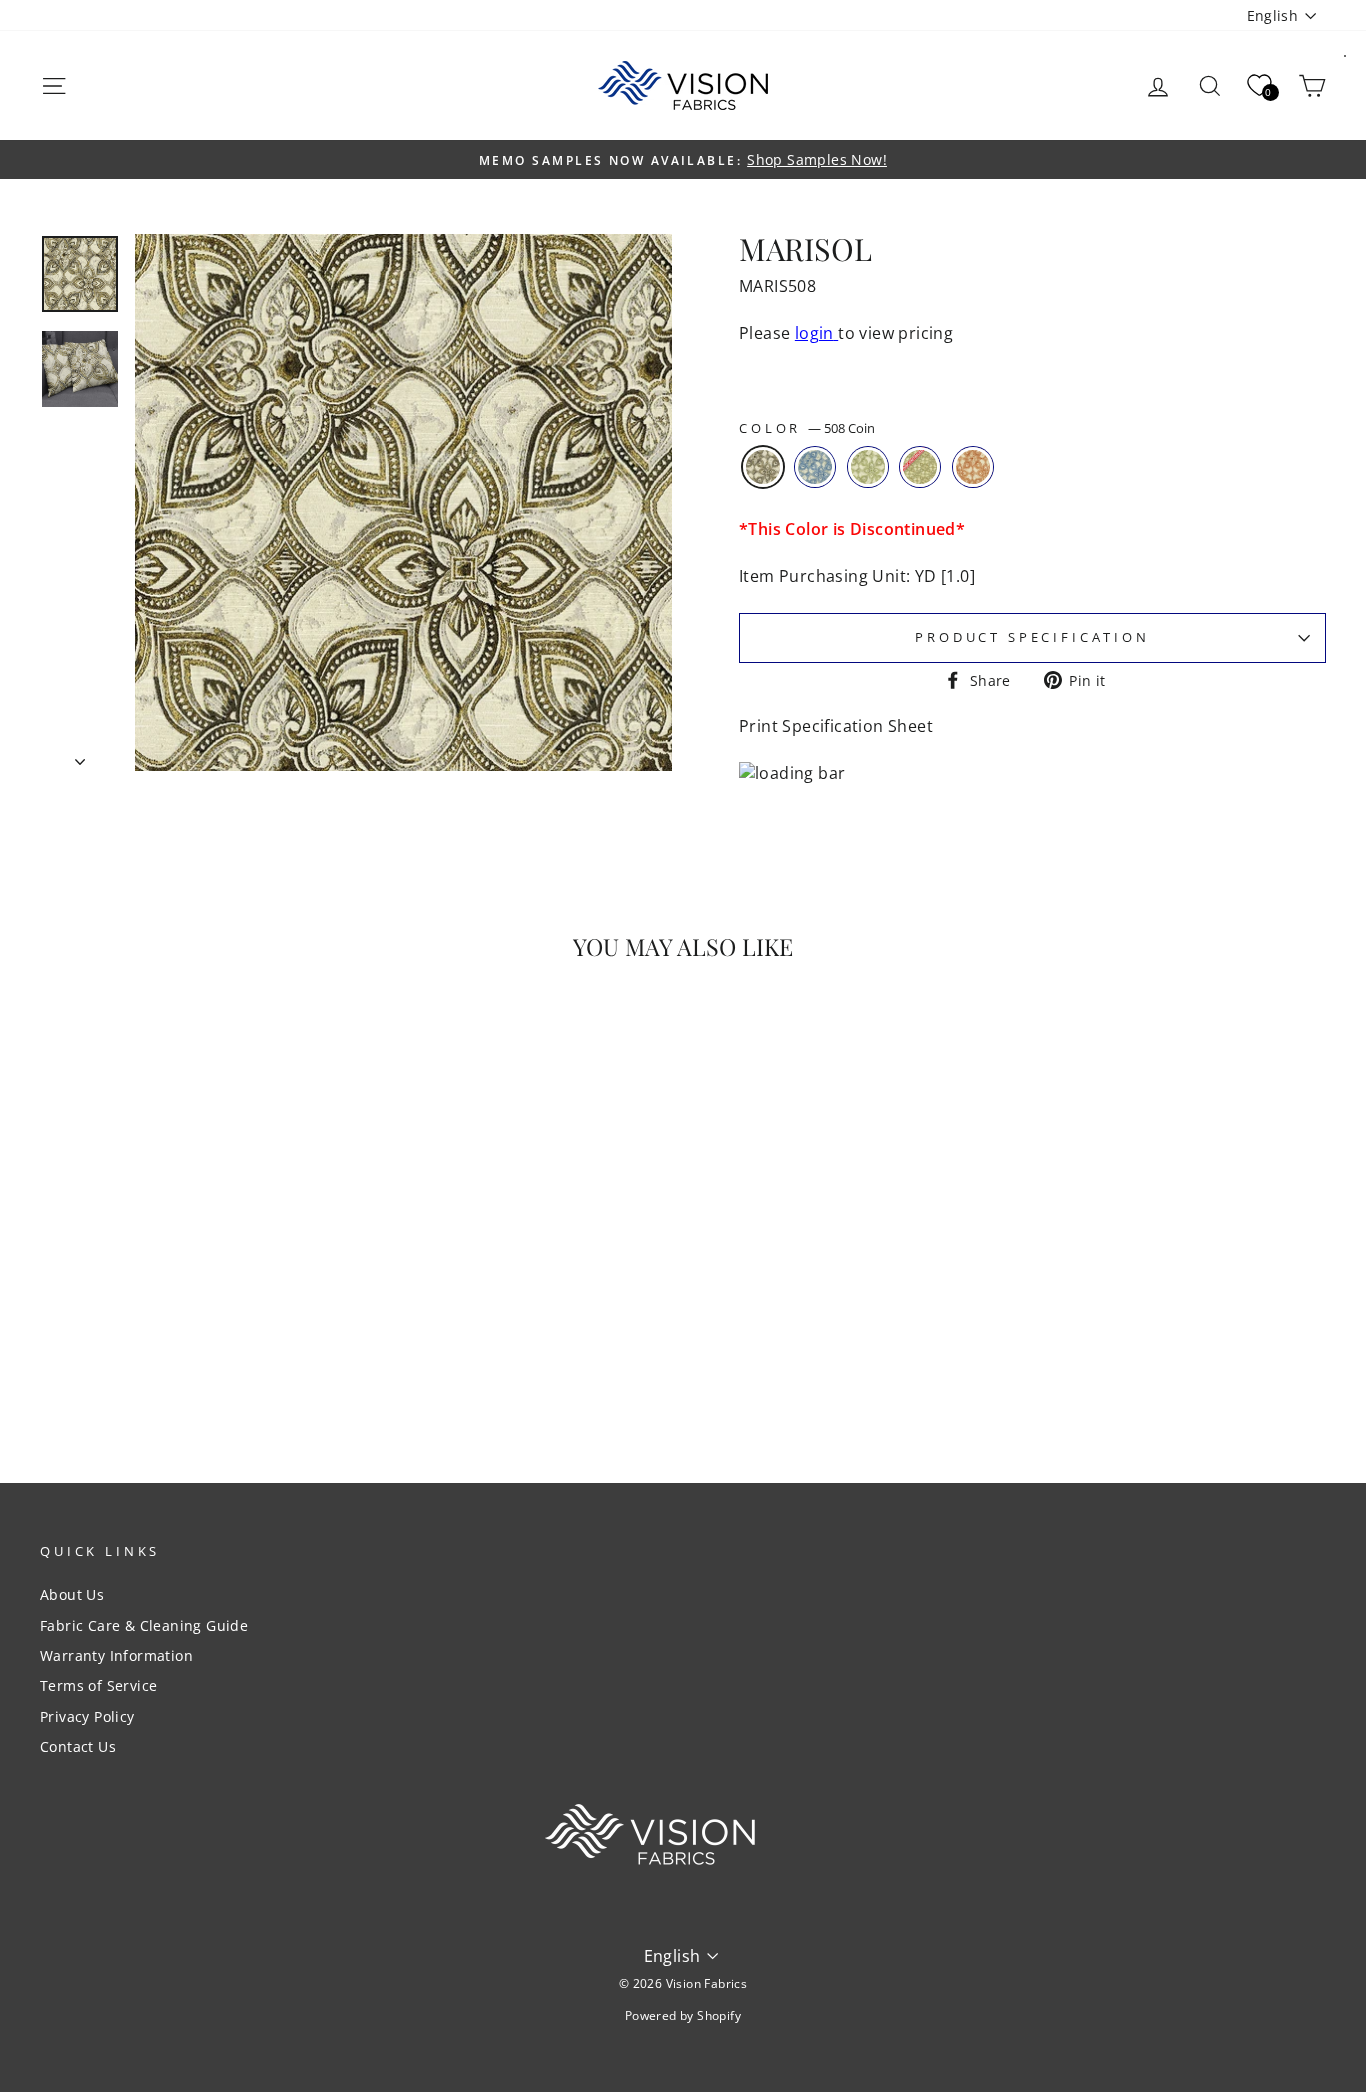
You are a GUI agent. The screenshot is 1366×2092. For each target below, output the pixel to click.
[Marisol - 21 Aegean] (233, 1364)
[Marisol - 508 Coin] (152, 1364)
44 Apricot (973, 467)
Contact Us (78, 1746)
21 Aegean (920, 467)
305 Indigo (815, 467)
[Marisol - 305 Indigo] (179, 1364)
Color (807, 428)
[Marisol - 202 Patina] (206, 1364)
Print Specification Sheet (836, 726)
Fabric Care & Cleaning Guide (144, 1625)
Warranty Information (116, 1655)
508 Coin (763, 467)
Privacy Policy (87, 1716)
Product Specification (1032, 637)
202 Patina (868, 467)
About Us (72, 1594)
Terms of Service (98, 1685)
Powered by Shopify (683, 2015)
